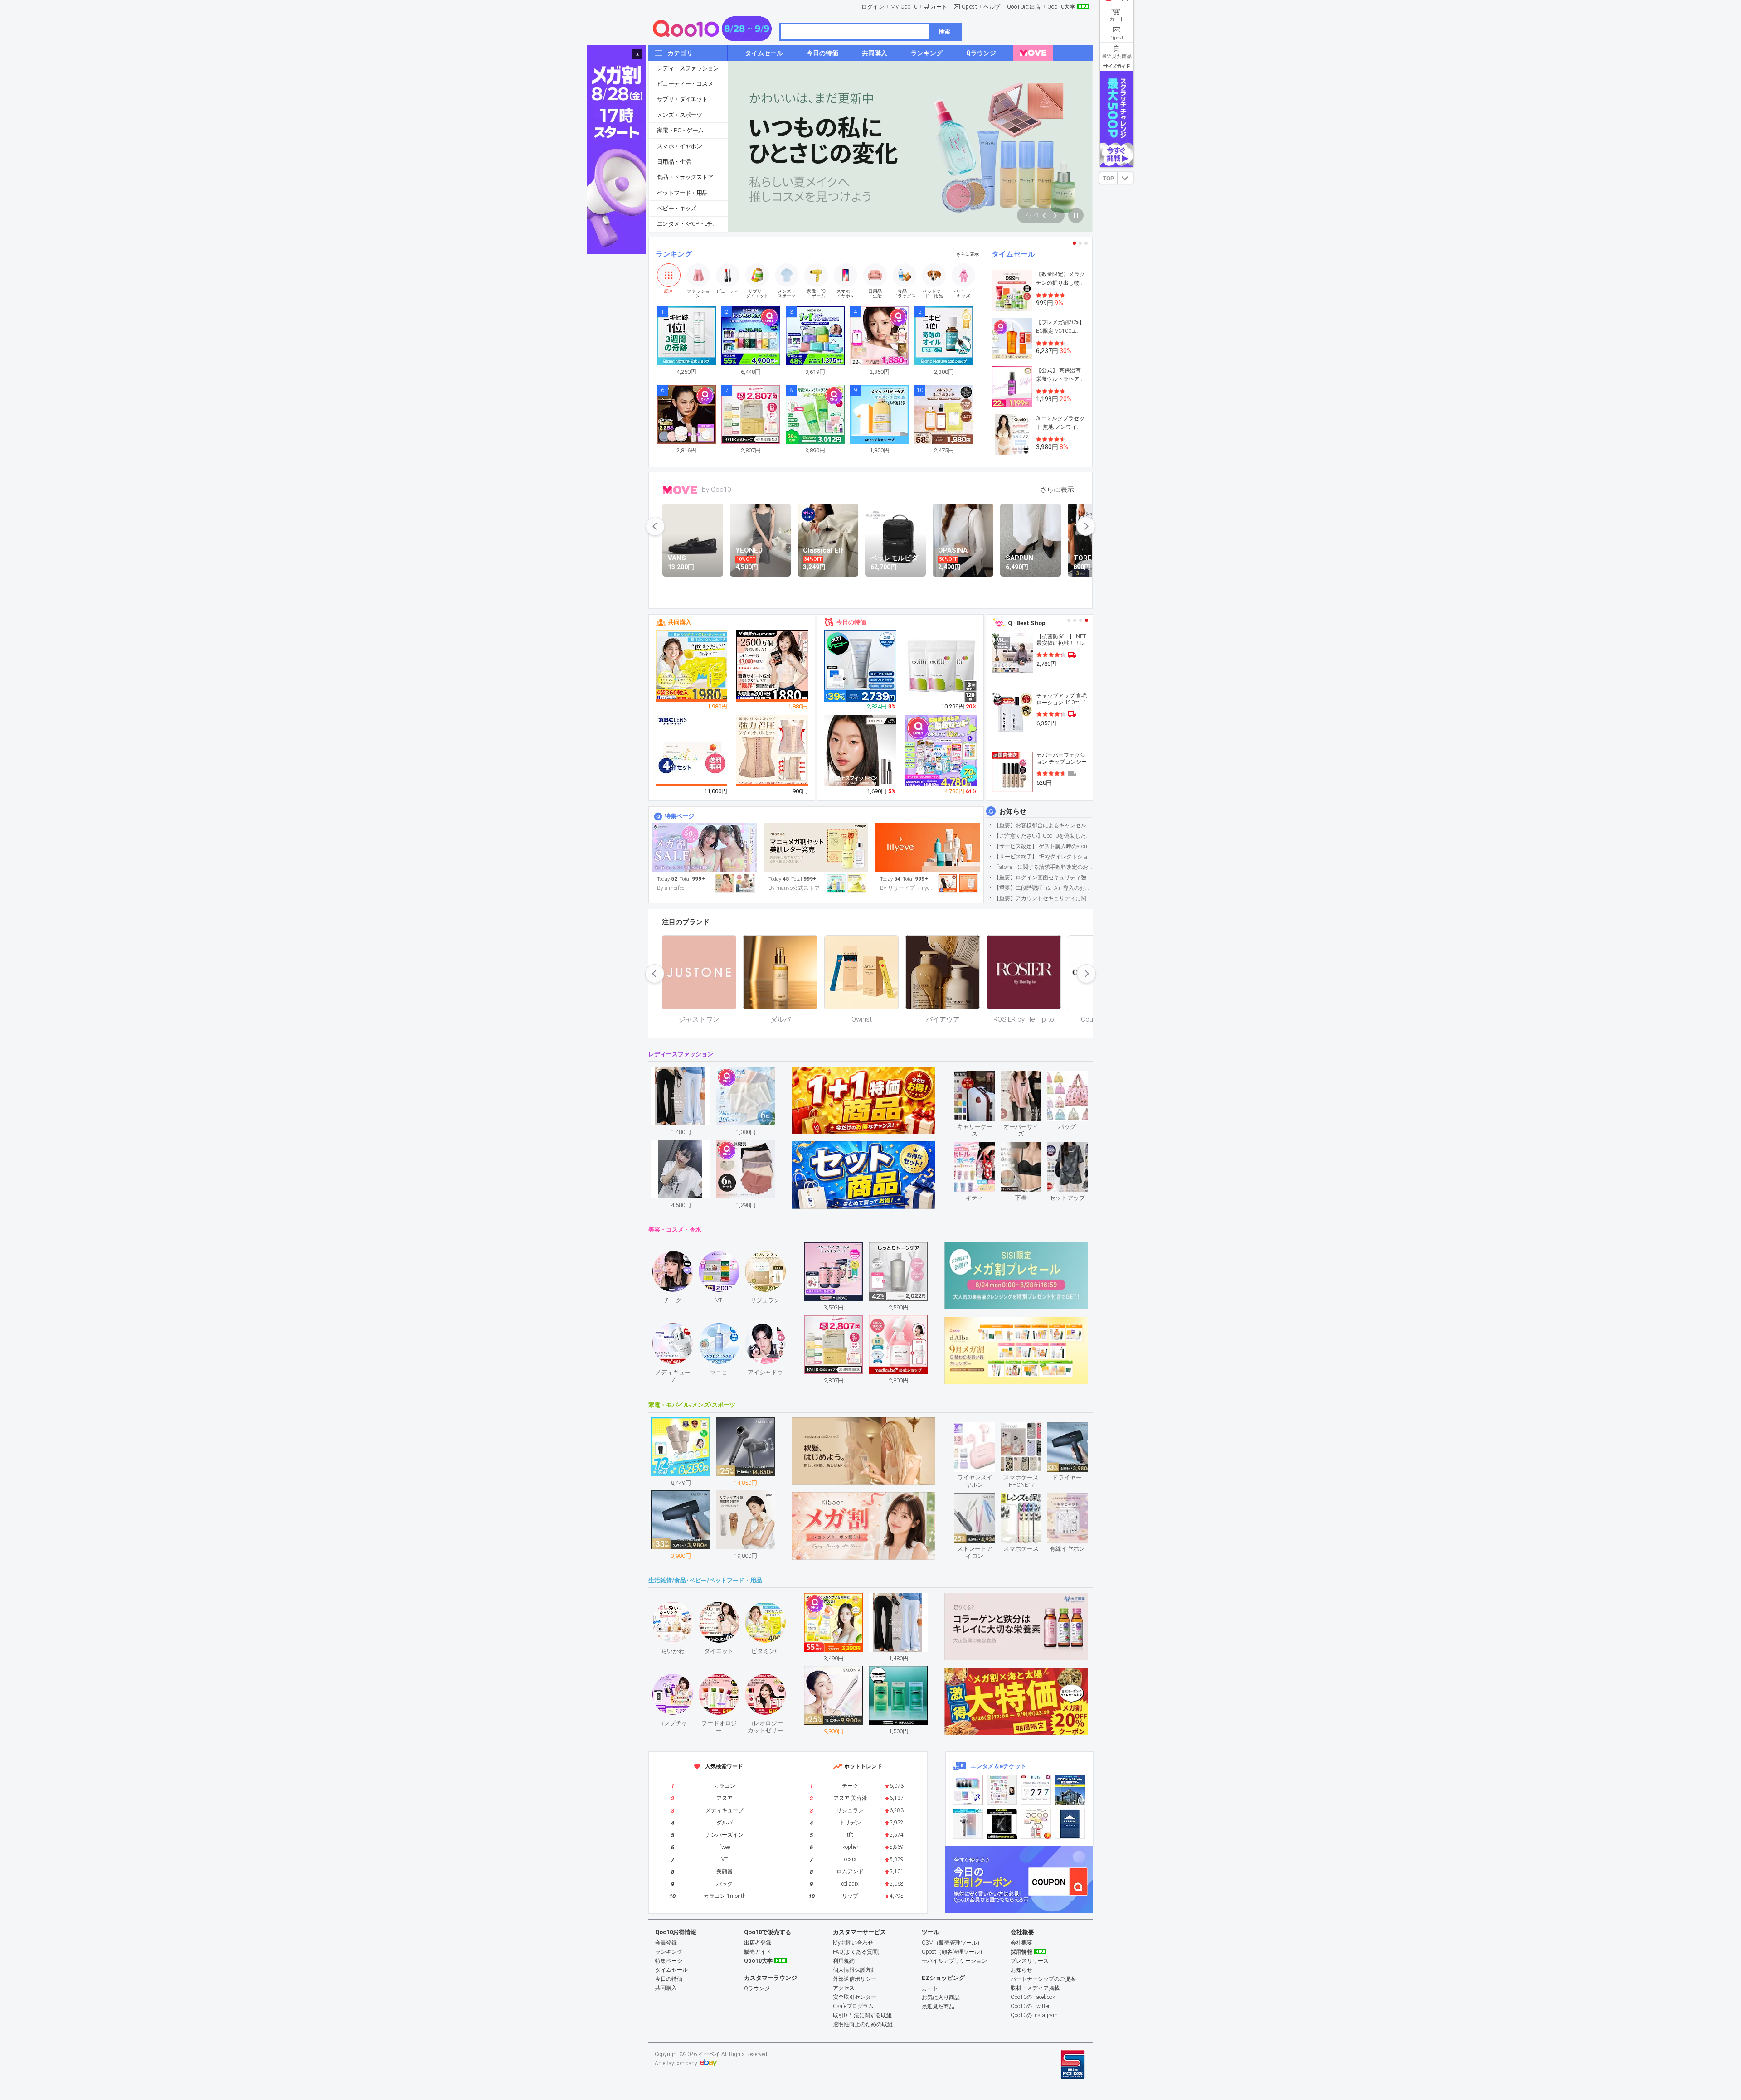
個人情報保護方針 (855, 1970)
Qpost (970, 7)
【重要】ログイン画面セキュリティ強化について (1043, 878)
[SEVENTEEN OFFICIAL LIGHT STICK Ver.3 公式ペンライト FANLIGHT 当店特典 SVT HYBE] (968, 1824)
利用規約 (844, 1961)
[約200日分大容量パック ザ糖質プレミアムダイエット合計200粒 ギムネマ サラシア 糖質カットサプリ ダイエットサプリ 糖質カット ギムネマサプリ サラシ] (773, 666)
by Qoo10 (716, 490)
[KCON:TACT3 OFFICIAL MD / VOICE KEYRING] (968, 1790)
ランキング (674, 254)
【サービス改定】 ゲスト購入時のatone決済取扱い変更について (1043, 846)
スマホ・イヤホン (679, 146)
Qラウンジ (757, 1988)
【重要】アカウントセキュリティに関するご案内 (1043, 898)
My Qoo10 (904, 7)
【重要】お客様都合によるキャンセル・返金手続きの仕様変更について (1043, 825)
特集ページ (679, 816)
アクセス (844, 1988)
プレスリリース (1030, 1961)
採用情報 (1021, 1952)
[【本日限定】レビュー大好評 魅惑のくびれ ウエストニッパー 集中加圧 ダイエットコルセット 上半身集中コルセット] (773, 751)
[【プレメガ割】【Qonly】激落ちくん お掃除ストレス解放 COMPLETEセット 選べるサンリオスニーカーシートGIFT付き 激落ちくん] (941, 751)
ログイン (873, 7)
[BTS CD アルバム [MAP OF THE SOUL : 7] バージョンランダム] (1036, 1790)
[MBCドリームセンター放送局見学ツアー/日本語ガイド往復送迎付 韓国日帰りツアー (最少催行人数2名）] (1070, 1790)
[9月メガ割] (816, 848)
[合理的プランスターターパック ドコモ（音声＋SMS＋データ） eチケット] (1070, 1824)
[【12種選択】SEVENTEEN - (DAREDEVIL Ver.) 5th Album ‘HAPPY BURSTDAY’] (1002, 1824)
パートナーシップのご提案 (1043, 1979)
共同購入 (680, 622)
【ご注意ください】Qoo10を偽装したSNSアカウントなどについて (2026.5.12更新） (1043, 836)
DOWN (1125, 178)
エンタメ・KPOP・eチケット (692, 224)
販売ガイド (758, 1952)
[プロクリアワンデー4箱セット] (692, 751)
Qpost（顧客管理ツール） (953, 1952)
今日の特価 (851, 622)
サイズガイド (1117, 66)
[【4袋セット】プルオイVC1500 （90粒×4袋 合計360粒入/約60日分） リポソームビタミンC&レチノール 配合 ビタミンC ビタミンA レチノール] (692, 666)
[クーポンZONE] (1019, 1880)
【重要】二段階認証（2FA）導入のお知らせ (1043, 888)
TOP (1109, 179)
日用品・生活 (674, 162)
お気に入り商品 (941, 1998)
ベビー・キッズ (677, 208)
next (1086, 526)
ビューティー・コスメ (685, 84)
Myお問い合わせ (853, 1943)
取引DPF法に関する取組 (862, 2015)
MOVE (680, 490)
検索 (944, 32)
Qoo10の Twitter (1030, 2006)
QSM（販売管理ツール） (952, 1943)
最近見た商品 (938, 2007)
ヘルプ (992, 7)
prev (655, 526)
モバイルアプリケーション (954, 1961)
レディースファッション (688, 68)
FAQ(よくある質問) (856, 1952)
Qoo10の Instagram (1034, 2015)
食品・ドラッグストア (685, 177)
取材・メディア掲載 (1035, 1988)
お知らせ (1013, 811)
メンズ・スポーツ (679, 115)
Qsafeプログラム (853, 2006)
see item (982, 1078)
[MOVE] (1033, 53)
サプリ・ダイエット (682, 99)
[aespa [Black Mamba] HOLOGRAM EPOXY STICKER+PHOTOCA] (1002, 1790)
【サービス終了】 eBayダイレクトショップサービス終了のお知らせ (1043, 857)
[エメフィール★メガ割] (705, 848)
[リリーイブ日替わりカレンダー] (928, 848)
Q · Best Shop (1027, 623)
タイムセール (1013, 254)
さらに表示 (968, 254)
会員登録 (666, 1943)
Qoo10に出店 (1024, 7)
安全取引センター (855, 1997)
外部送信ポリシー (855, 1979)
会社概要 (1021, 1943)
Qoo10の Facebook (1033, 1997)
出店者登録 (758, 1943)
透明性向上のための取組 (863, 2024)
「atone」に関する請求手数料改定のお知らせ (1043, 867)
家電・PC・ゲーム (680, 130)
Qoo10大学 (1062, 7)
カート (939, 7)
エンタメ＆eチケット (998, 1766)
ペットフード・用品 (682, 193)
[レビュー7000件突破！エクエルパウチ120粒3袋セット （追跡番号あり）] (941, 666)
